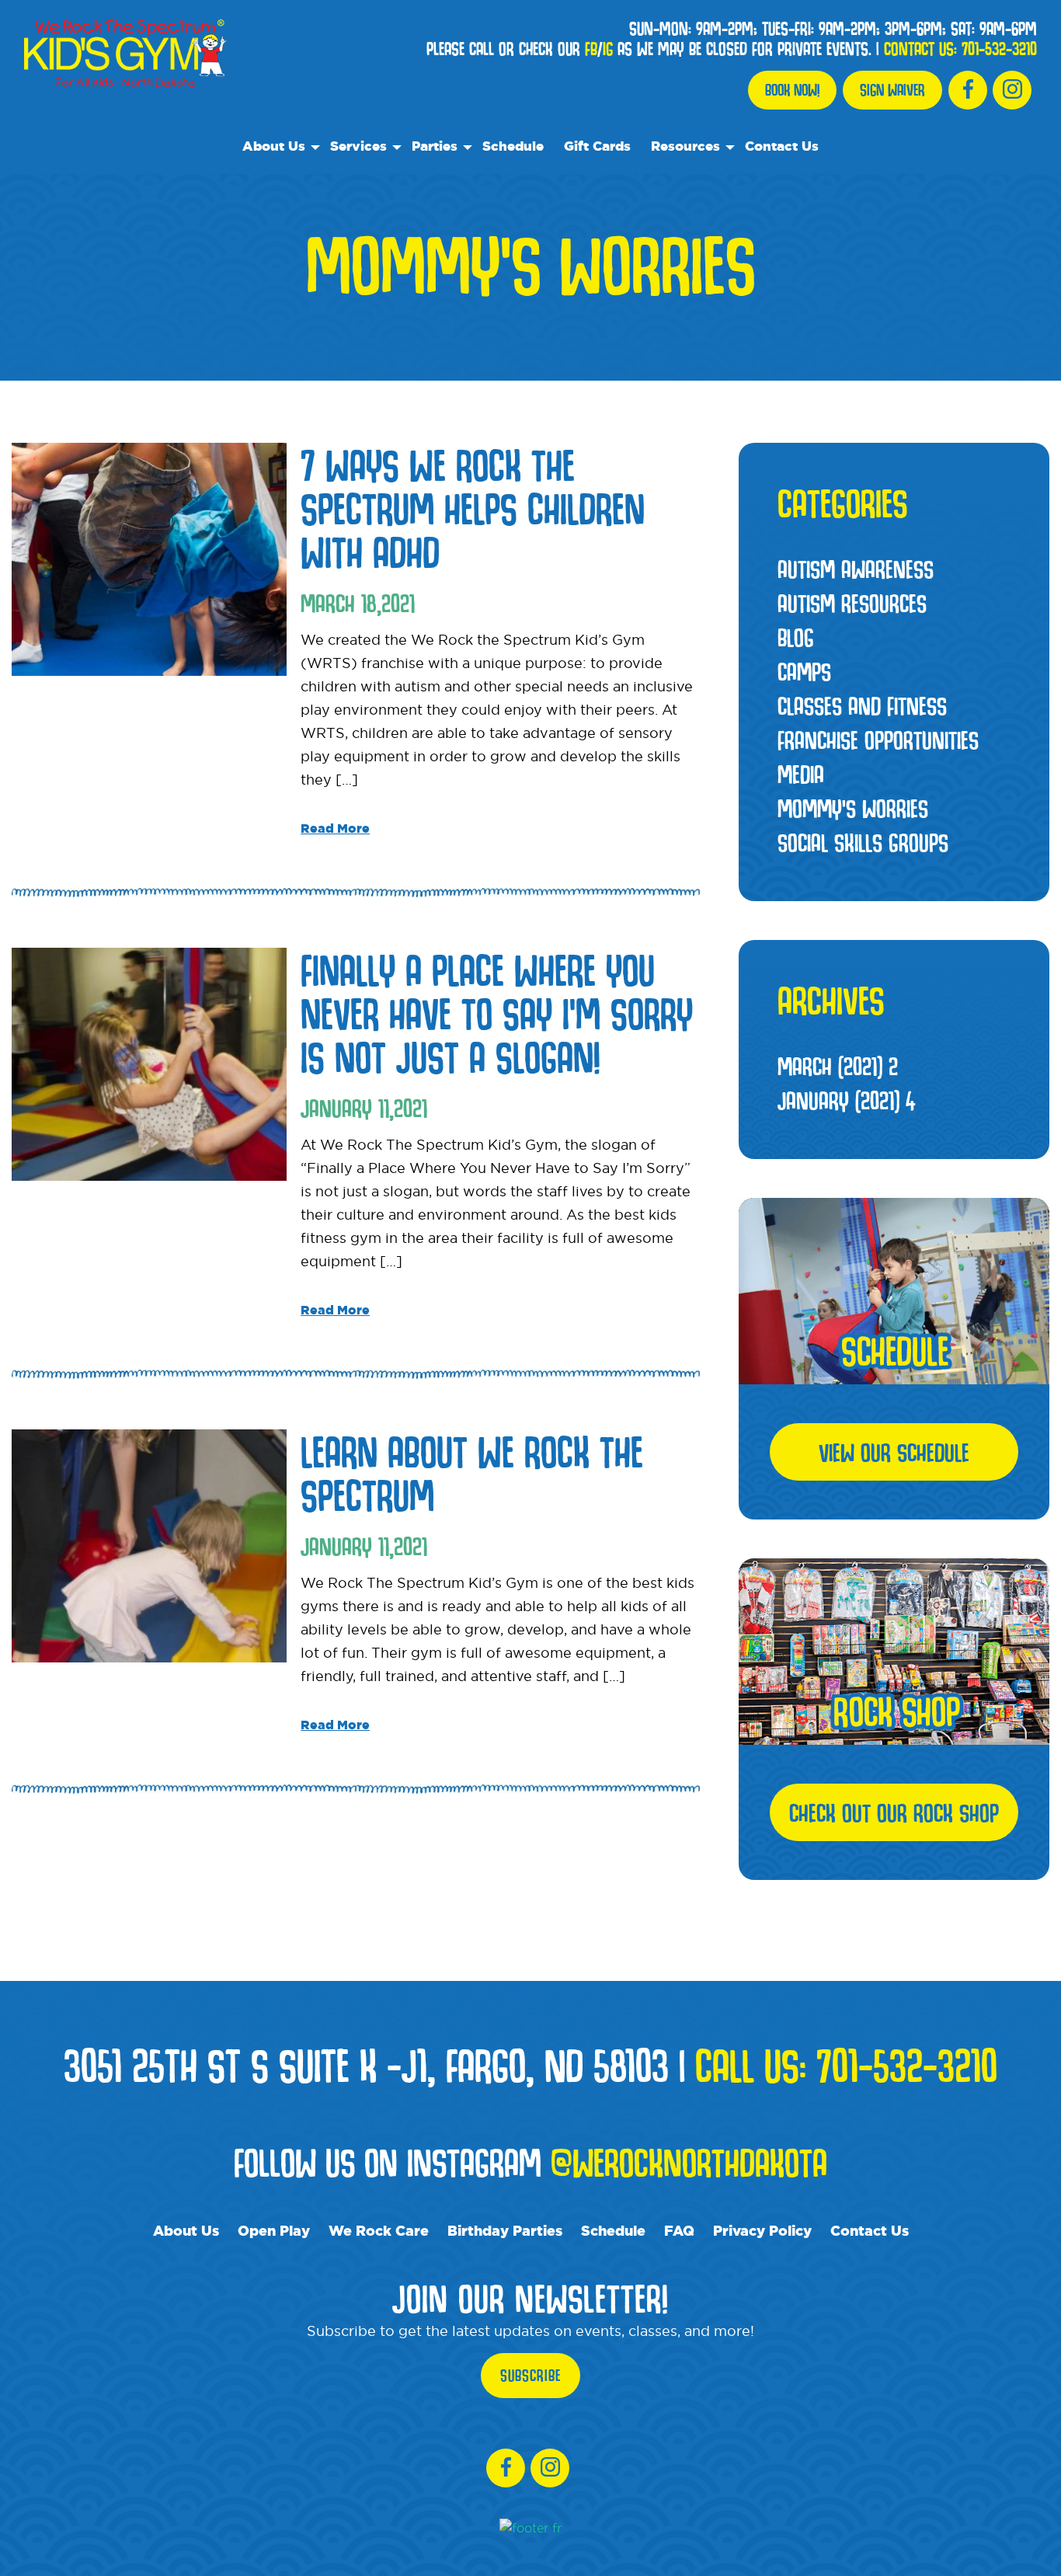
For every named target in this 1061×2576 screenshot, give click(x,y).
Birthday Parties (505, 2230)
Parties (435, 146)
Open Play (274, 2230)
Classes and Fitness (862, 705)
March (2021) (838, 1066)
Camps (804, 671)
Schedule (513, 146)
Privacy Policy (762, 2230)
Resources (685, 146)
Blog (796, 637)
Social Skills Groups (863, 842)
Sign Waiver (892, 90)
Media (801, 774)
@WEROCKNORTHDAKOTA (689, 2162)
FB (591, 49)
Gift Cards (597, 146)
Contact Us (782, 146)
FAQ (679, 2230)
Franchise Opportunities (878, 740)
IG (608, 49)
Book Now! (792, 90)
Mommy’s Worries (853, 808)
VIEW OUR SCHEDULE (894, 1452)
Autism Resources (852, 603)
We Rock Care (379, 2230)
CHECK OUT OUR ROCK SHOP (894, 1812)
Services (358, 146)
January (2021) (846, 1100)
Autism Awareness (856, 569)
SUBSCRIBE (530, 2376)
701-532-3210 (999, 49)
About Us (274, 146)
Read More (335, 828)
